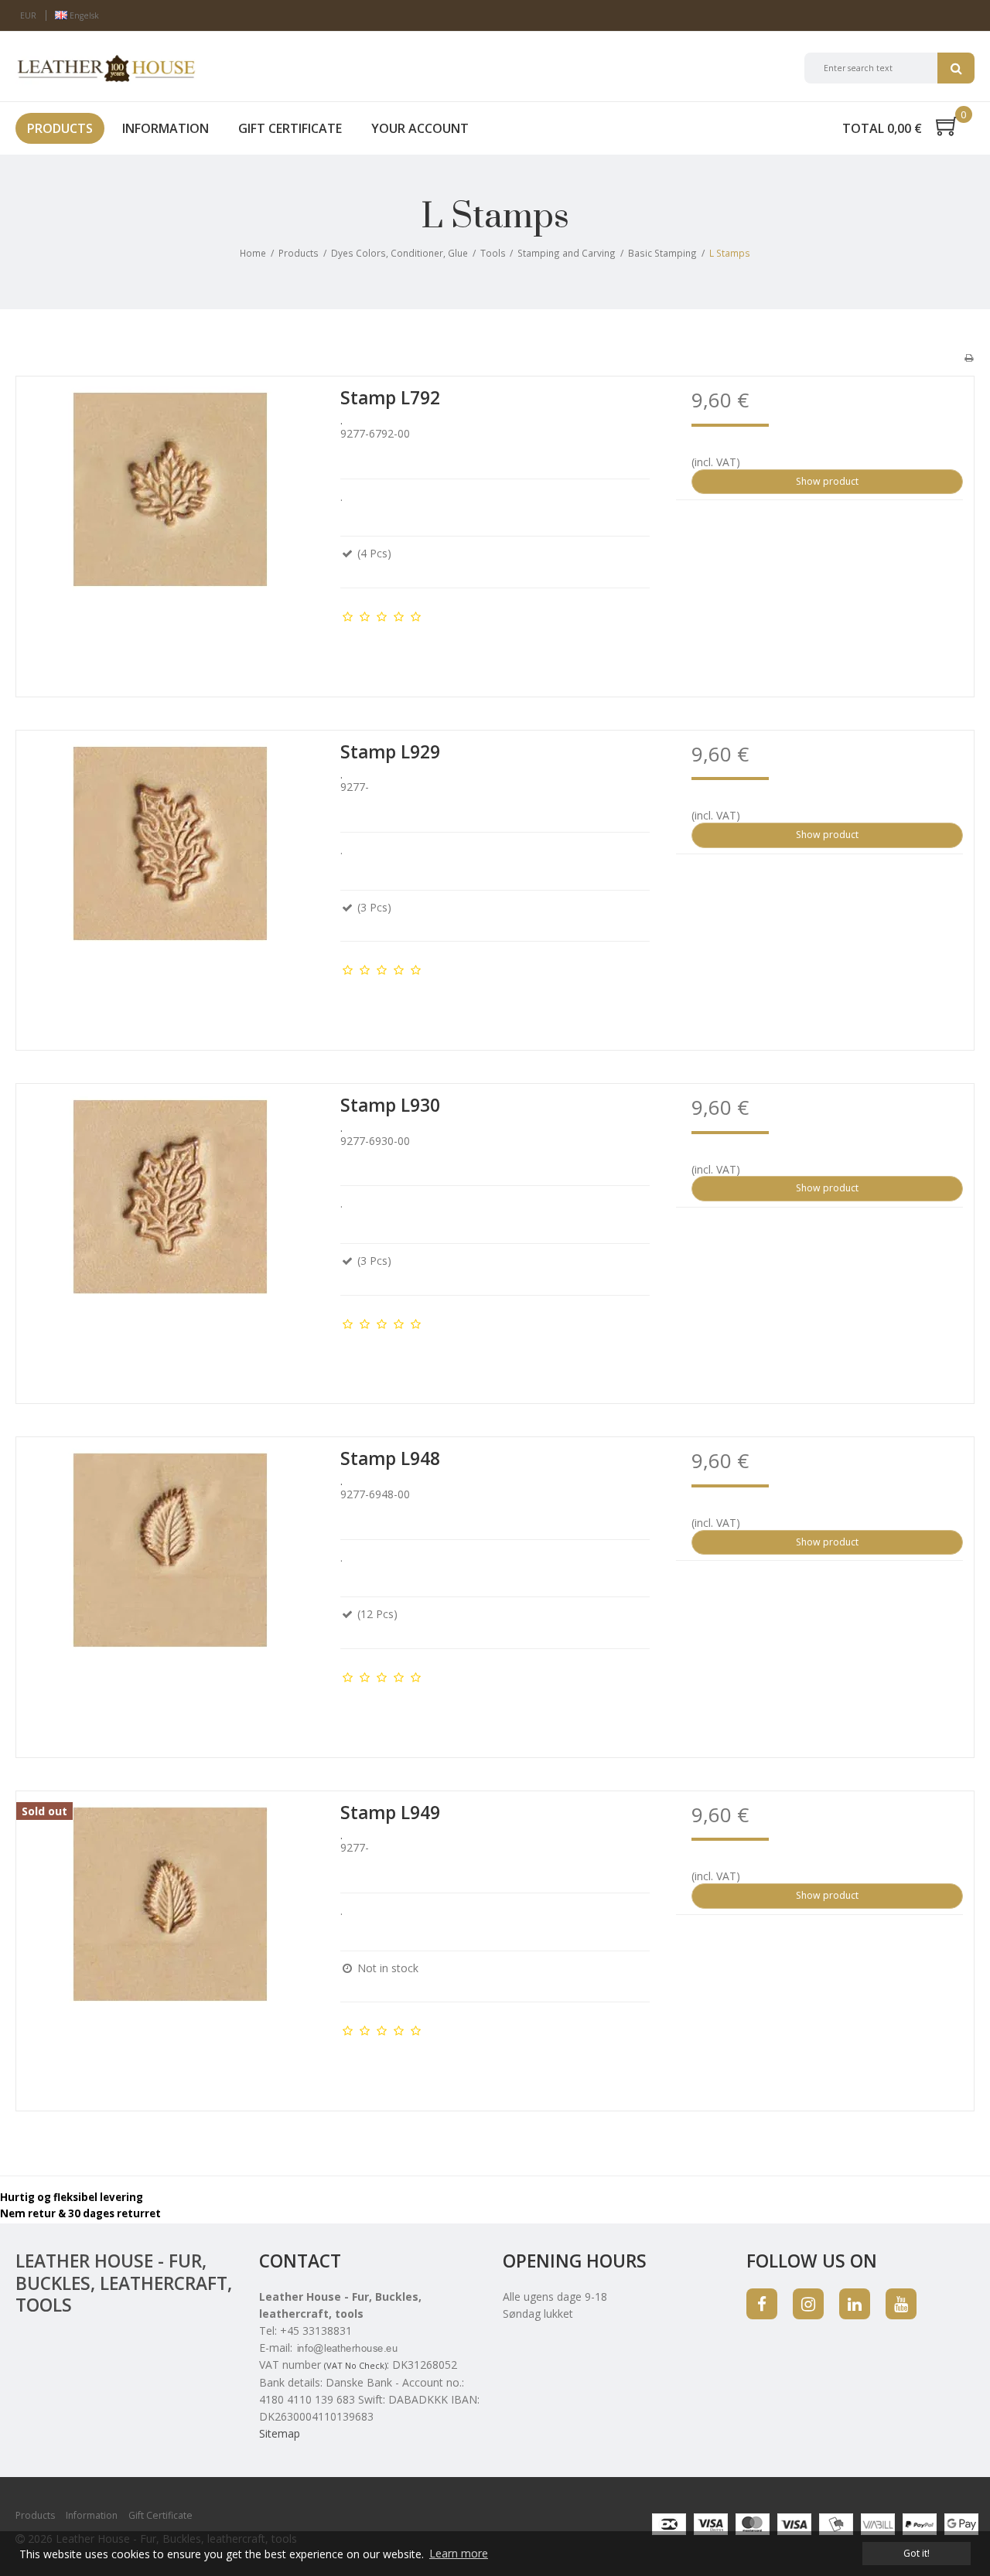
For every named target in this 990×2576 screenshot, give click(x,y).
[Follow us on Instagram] (808, 2304)
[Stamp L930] (171, 1238)
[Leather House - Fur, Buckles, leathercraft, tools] (106, 68)
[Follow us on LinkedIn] (855, 2304)
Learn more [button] (459, 2553)
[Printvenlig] (969, 357)
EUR (28, 15)
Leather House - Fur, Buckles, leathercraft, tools (124, 2283)
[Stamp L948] (171, 1591)
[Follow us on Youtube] (901, 2304)
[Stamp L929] (171, 885)
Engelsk (83, 15)
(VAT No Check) (355, 2365)
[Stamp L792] (171, 531)
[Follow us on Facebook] (762, 2304)
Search (956, 68)
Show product (827, 481)
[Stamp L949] (171, 1946)
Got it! (917, 2553)
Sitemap (280, 2433)
